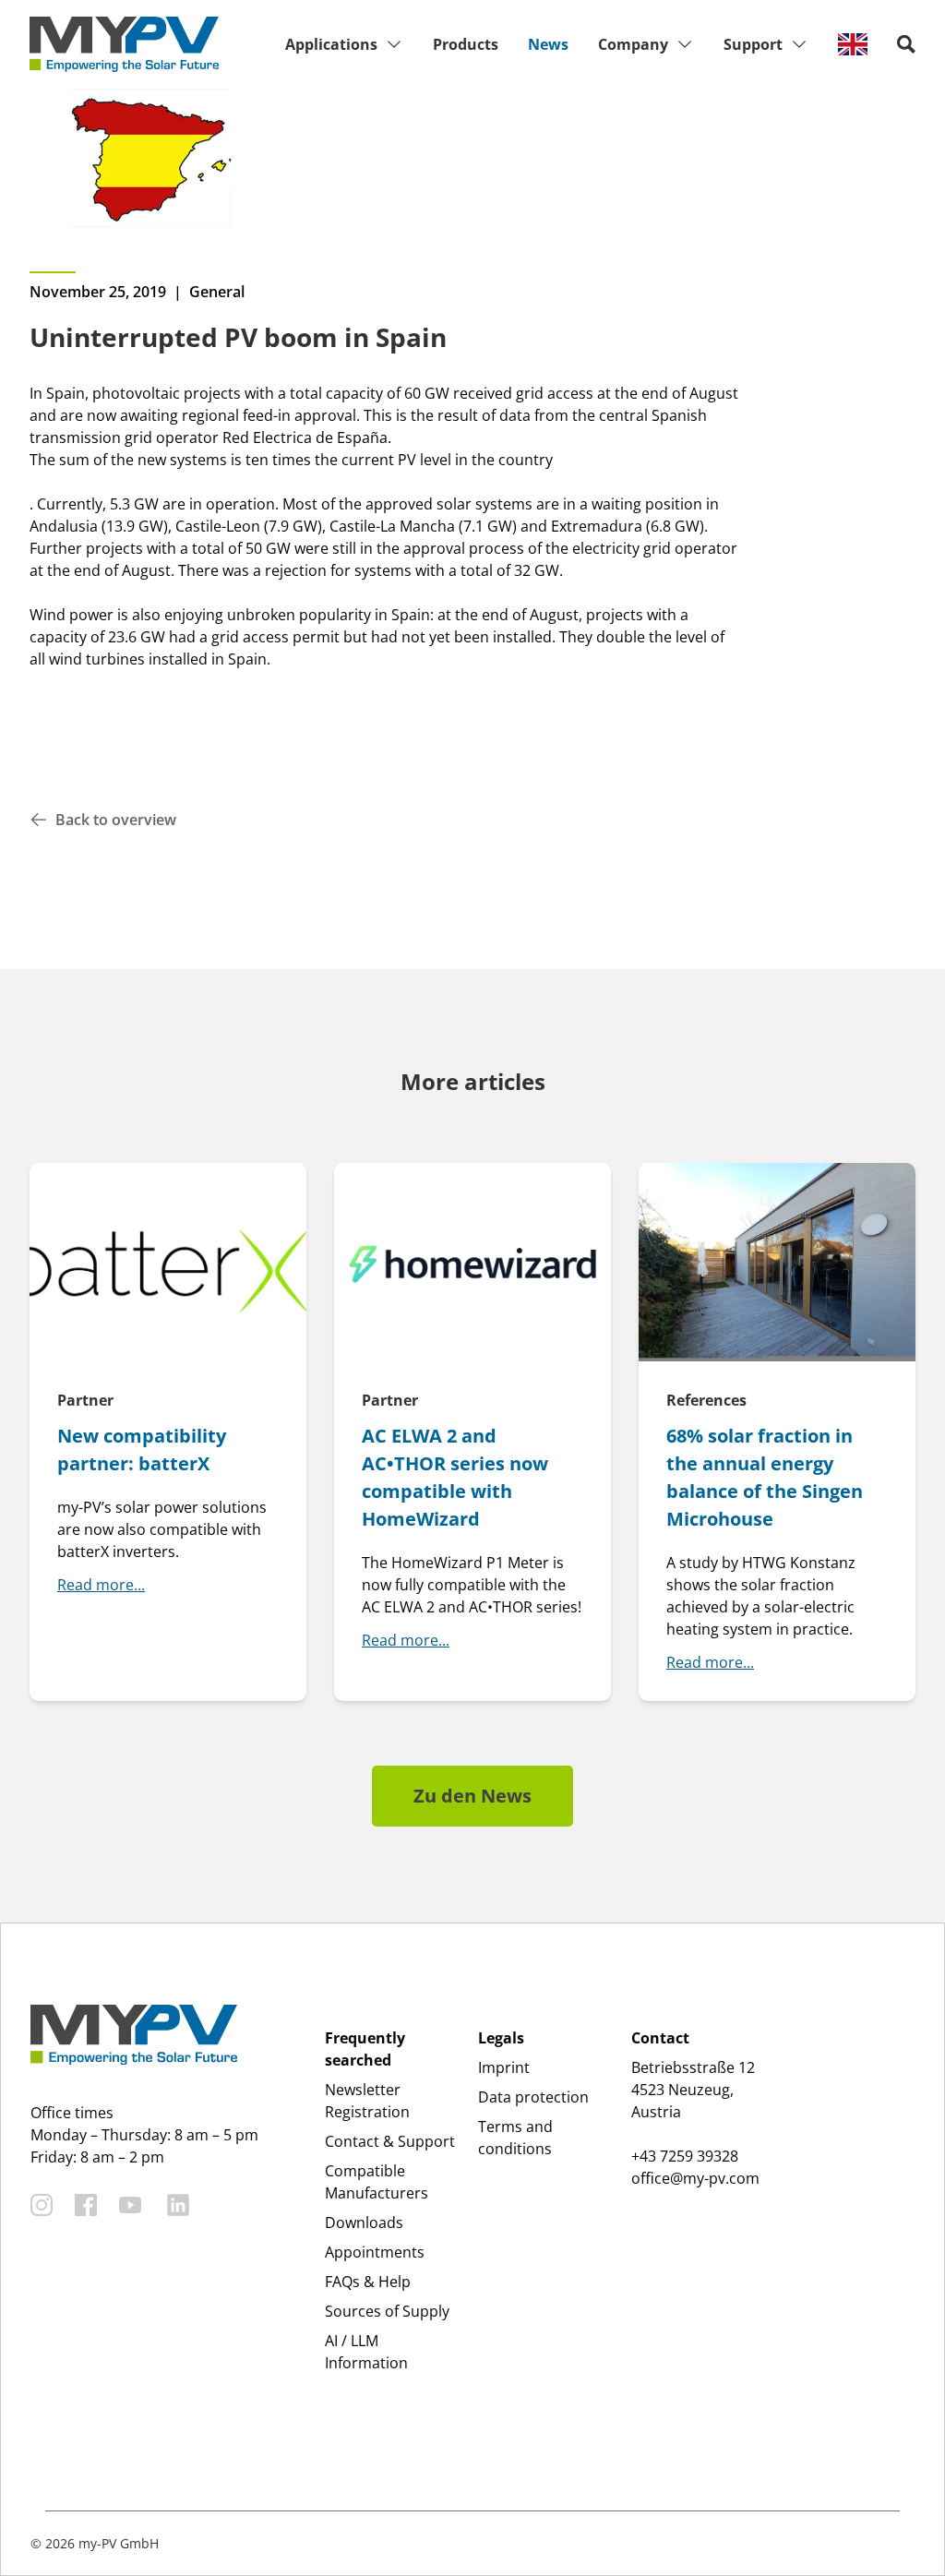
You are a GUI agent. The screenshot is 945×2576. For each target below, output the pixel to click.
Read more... (101, 1585)
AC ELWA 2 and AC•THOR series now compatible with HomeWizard (455, 1477)
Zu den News (472, 1796)
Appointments (375, 2252)
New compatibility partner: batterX (142, 1450)
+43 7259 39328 (685, 2156)
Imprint (504, 2067)
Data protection (533, 2097)
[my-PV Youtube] (130, 2205)
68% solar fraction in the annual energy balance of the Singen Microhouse (765, 1477)
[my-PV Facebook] (86, 2205)
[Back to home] (124, 44)
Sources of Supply (387, 2311)
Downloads (364, 2223)
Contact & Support (390, 2141)
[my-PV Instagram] (42, 2205)
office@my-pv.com (695, 2178)
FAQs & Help (368, 2282)
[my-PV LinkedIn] (178, 2205)
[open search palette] (906, 44)
